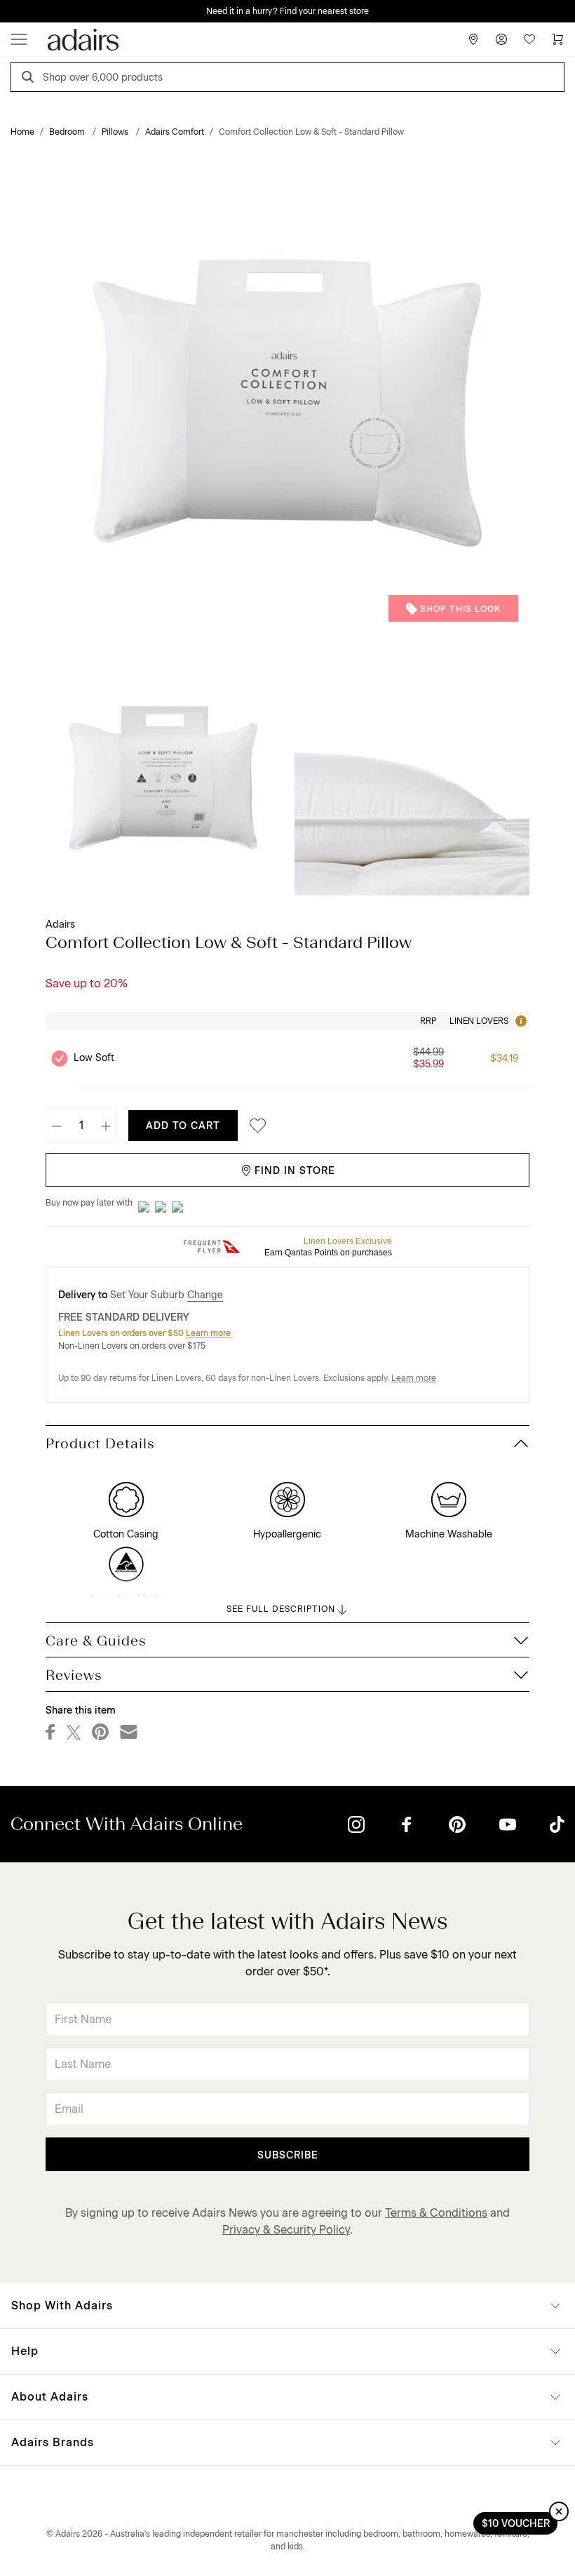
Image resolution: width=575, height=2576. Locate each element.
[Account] (501, 39)
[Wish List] (529, 39)
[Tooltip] (520, 1021)
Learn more (208, 1333)
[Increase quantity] (106, 1126)
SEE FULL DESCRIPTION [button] (281, 1609)
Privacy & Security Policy (286, 2230)
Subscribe (288, 2155)
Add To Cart (183, 1126)
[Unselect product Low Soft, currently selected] (60, 1058)
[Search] (30, 79)
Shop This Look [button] (460, 609)
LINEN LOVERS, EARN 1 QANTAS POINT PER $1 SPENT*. (298, 11)
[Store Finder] (473, 39)
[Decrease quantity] (57, 1126)
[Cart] (557, 39)
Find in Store (295, 1171)
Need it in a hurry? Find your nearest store (11, 11)
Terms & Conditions (436, 2213)
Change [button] (205, 1295)
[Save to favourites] (254, 1126)
